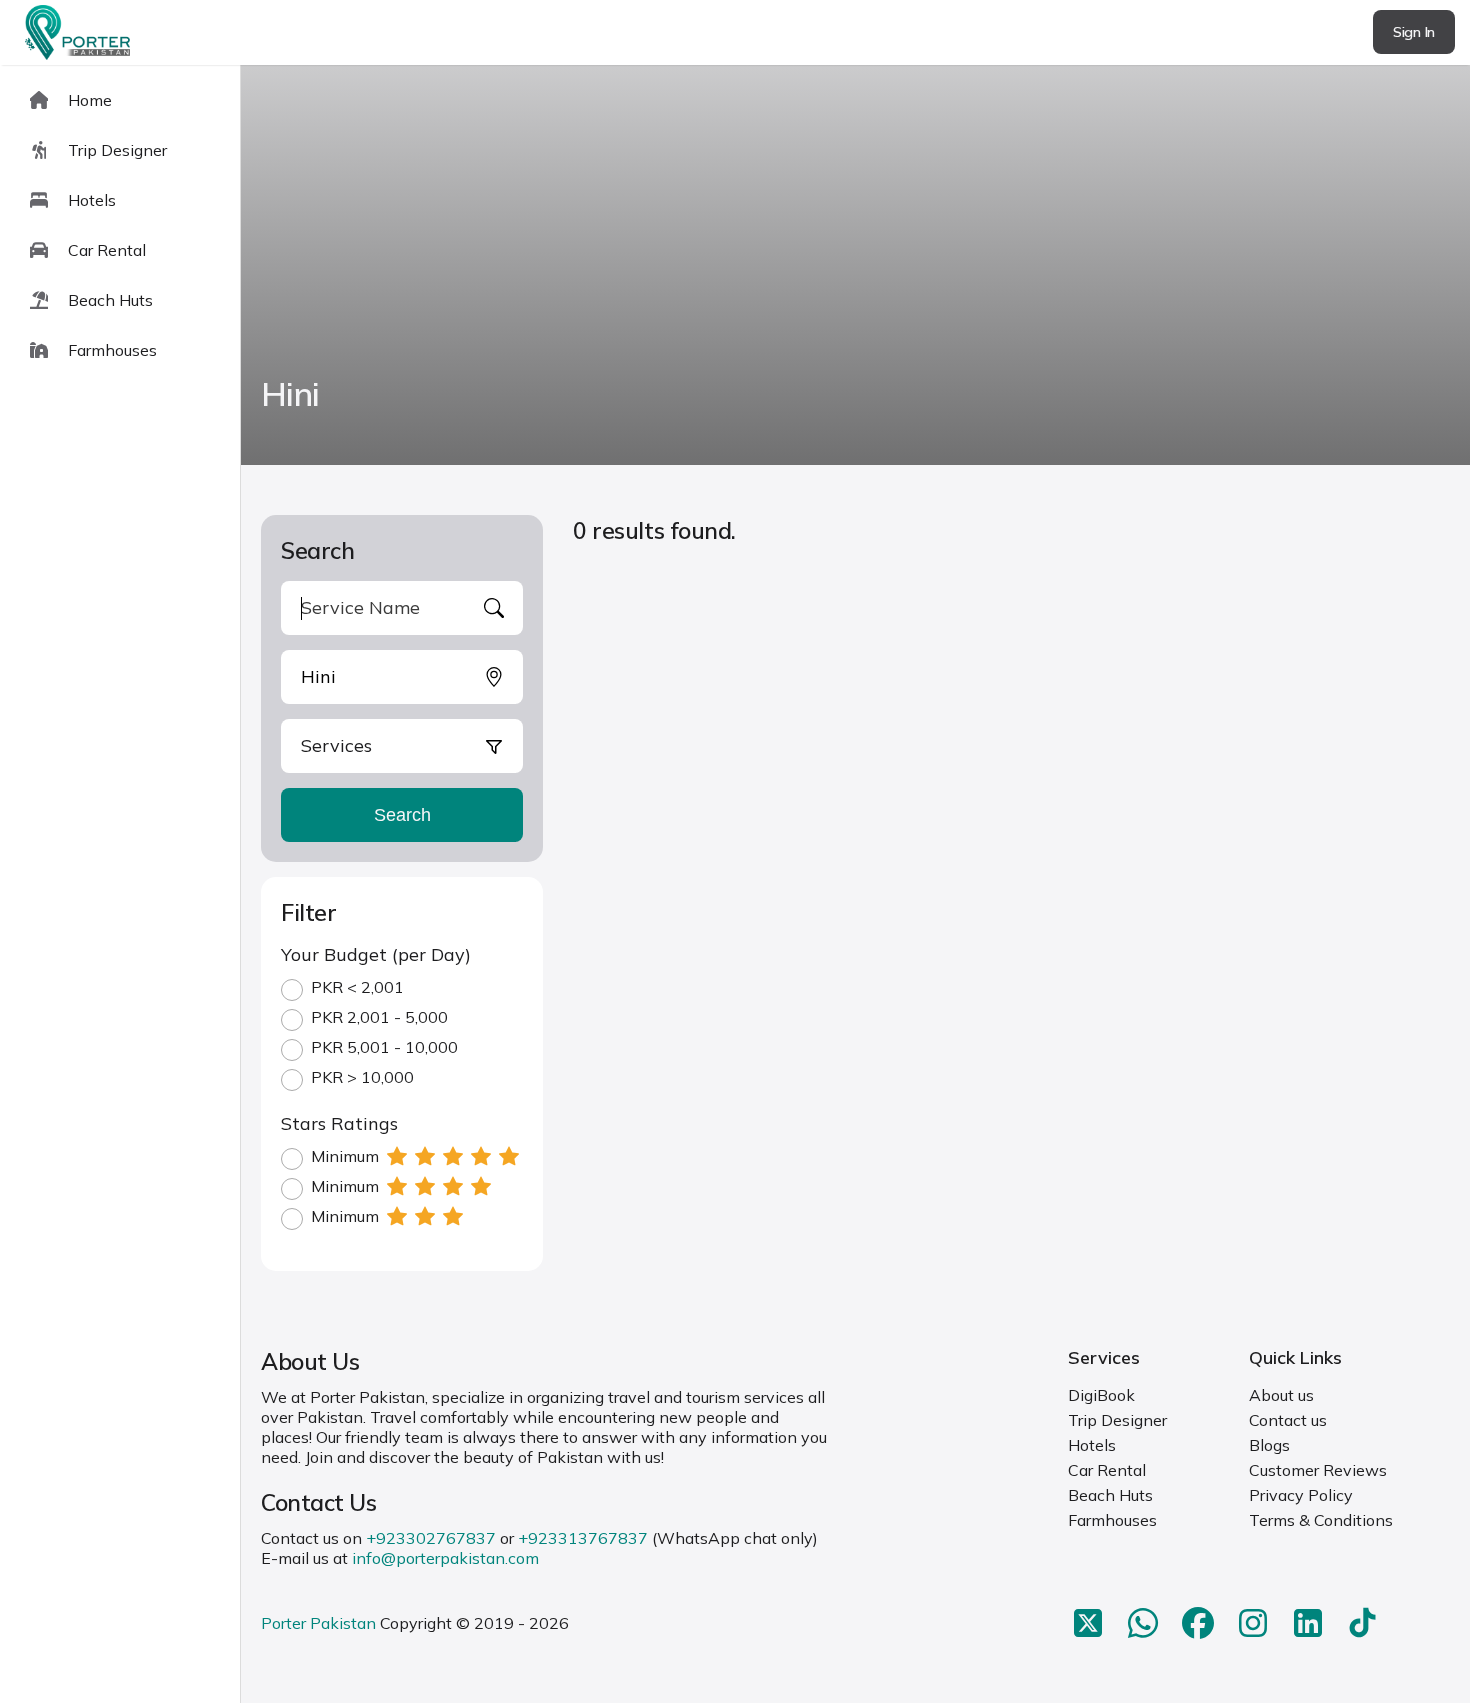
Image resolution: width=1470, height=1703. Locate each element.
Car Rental (1107, 1470)
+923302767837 (431, 1538)
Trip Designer (1117, 1420)
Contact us (1288, 1420)
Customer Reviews (1318, 1470)
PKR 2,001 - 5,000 (379, 1017)
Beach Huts (1110, 1495)
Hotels (1092, 1445)
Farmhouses (1112, 1520)
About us (1281, 1395)
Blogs (1269, 1445)
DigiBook (1101, 1395)
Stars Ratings (339, 1123)
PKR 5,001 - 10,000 (384, 1047)
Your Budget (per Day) (376, 954)
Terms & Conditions (1321, 1520)
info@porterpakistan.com (445, 1558)
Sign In (1414, 32)
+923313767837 (583, 1538)
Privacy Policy (1301, 1495)
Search (402, 815)
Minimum (345, 1156)
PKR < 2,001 (357, 987)
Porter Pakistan (318, 1623)
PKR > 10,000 (362, 1077)
